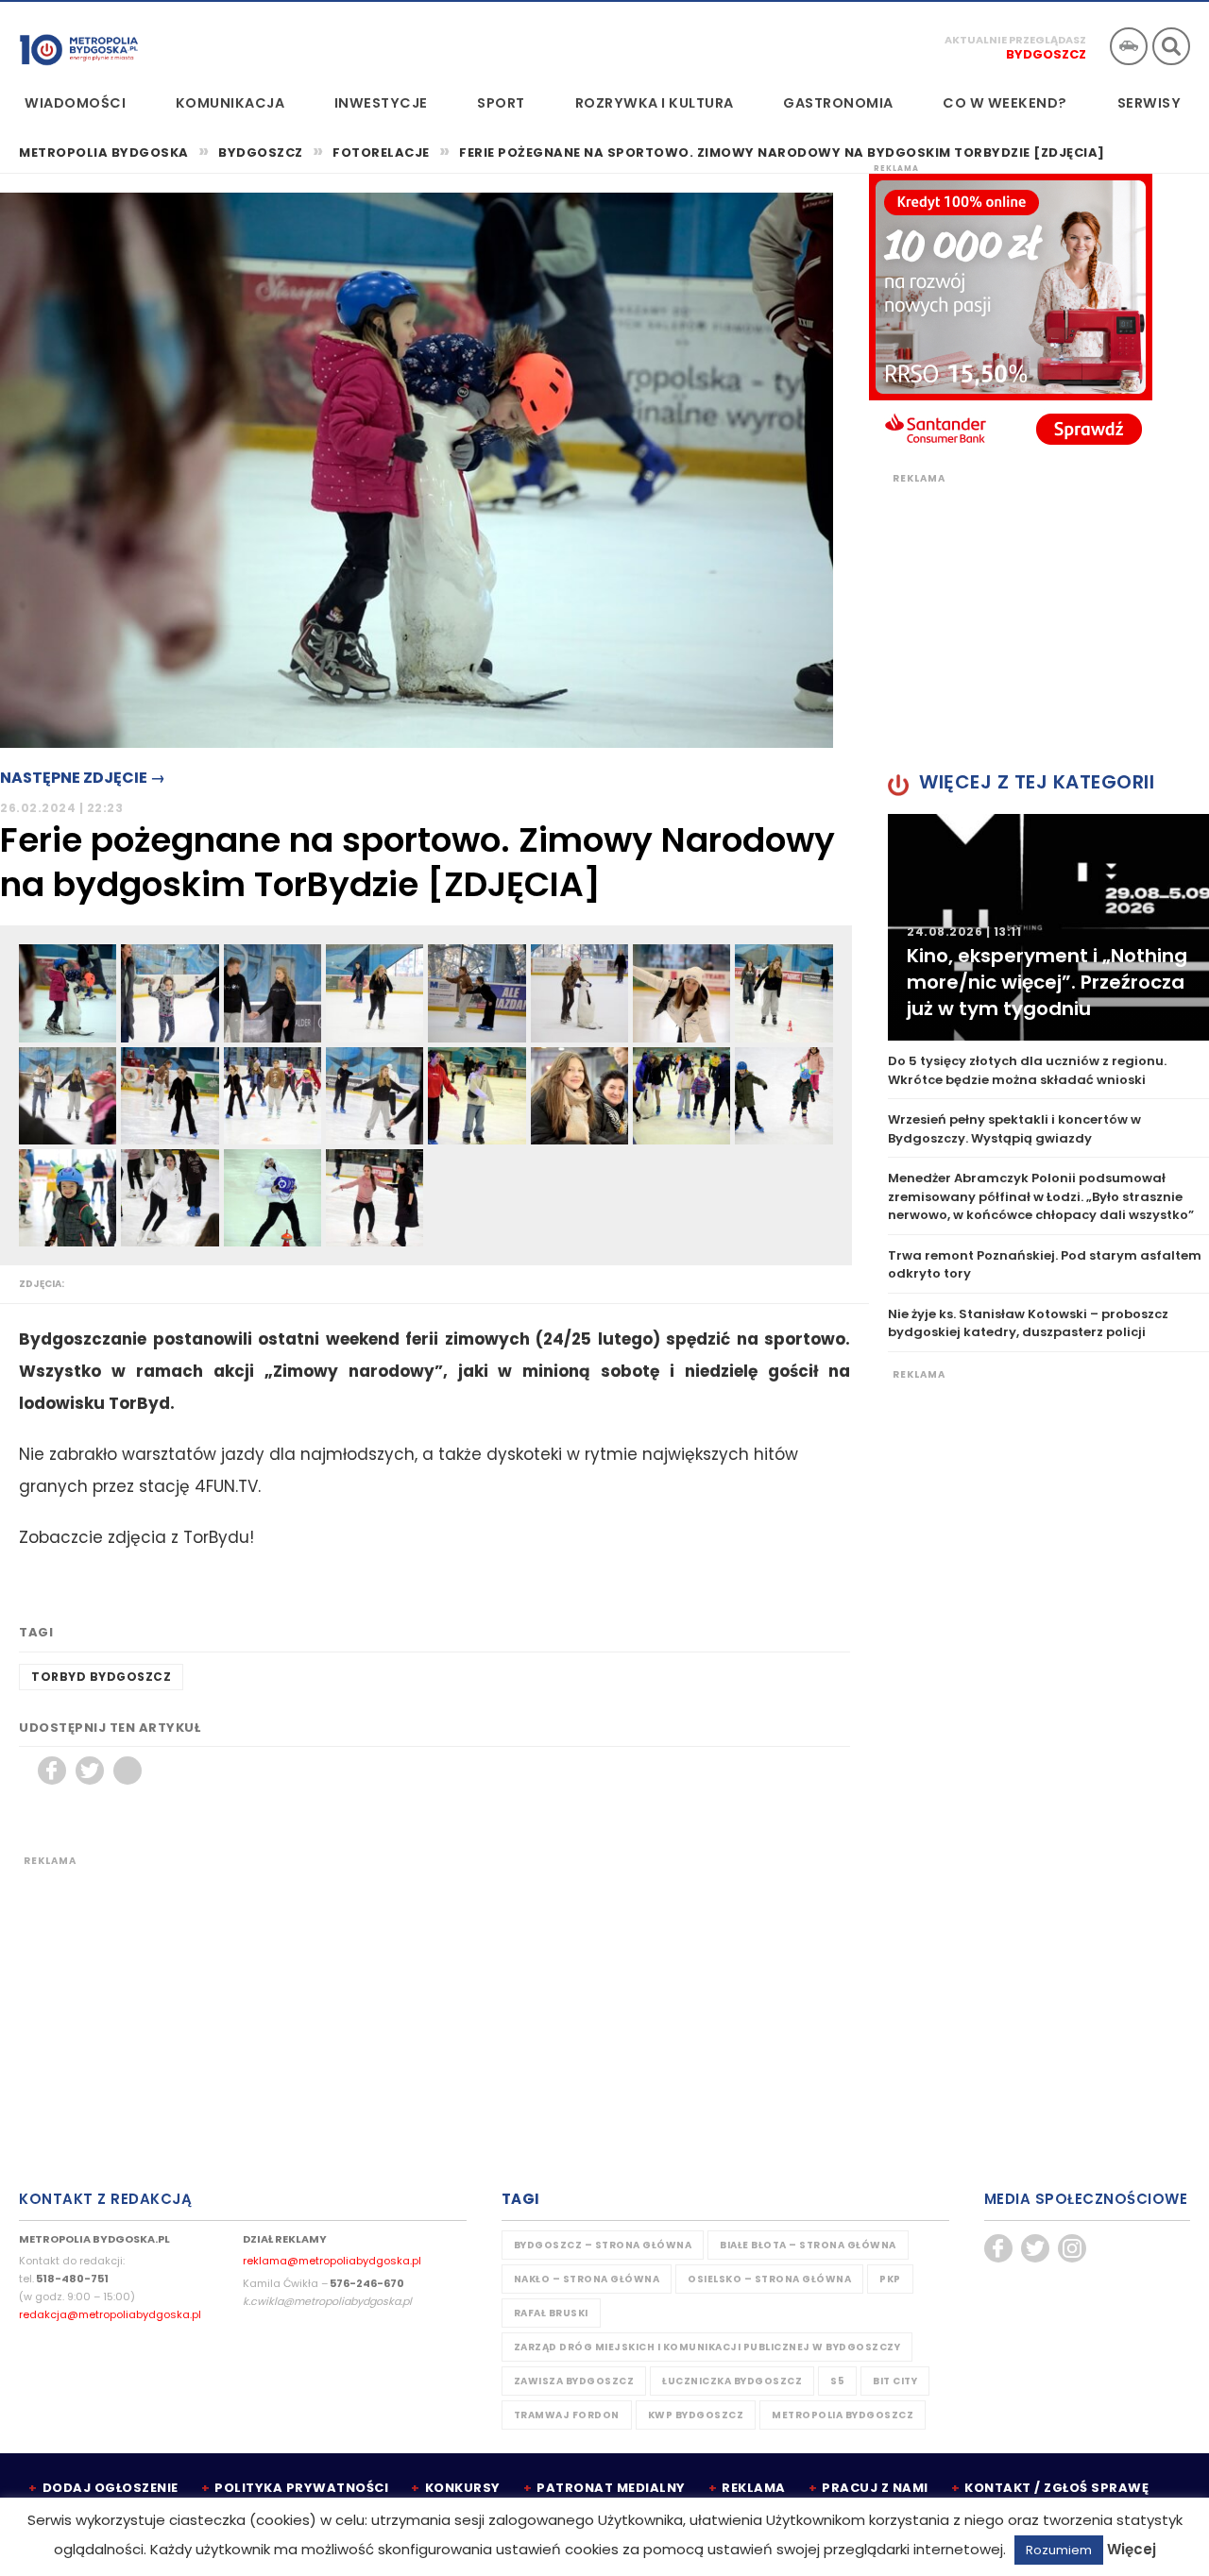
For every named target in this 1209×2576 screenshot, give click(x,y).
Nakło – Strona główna (587, 2279)
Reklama (754, 2488)
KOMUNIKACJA (230, 103)
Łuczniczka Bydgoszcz (732, 2381)
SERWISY (1149, 103)
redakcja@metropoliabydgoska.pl (110, 2314)
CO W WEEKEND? (1005, 103)
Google (128, 1771)
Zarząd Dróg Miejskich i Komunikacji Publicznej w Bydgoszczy (707, 2347)
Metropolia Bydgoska (79, 44)
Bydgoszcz (1046, 54)
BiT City (895, 2381)
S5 (837, 2381)
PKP (890, 2279)
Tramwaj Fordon (567, 2415)
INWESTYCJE (381, 103)
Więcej (1132, 2549)
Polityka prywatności (301, 2488)
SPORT (501, 103)
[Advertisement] (434, 2000)
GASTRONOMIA (838, 103)
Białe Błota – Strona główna (808, 2245)
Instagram (1072, 2248)
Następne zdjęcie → (83, 778)
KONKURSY (463, 2488)
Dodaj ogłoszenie (111, 2488)
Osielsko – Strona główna (769, 2279)
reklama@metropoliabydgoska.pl (332, 2261)
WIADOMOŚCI (75, 103)
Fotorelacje (381, 153)
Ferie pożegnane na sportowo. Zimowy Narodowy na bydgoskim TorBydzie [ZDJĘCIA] (782, 153)
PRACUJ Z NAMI (875, 2488)
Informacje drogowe (1129, 46)
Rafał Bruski (551, 2313)
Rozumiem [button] (1059, 2550)
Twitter (90, 1771)
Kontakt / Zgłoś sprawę (1056, 2488)
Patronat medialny (611, 2488)
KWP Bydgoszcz (696, 2415)
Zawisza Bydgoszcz (574, 2381)
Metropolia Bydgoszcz (843, 2415)
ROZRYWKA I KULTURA (655, 103)
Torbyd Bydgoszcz (101, 1677)
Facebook (52, 1771)
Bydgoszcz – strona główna (603, 2245)
